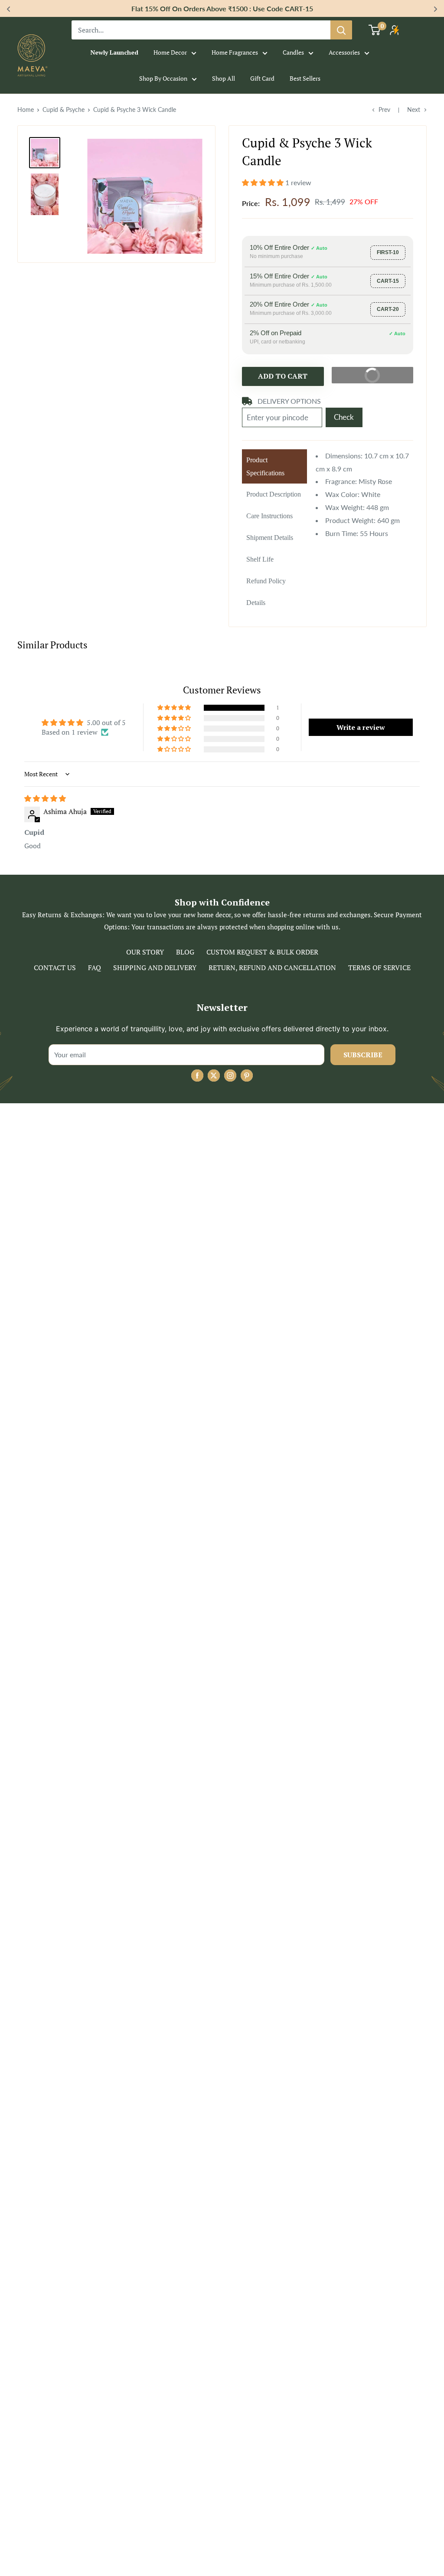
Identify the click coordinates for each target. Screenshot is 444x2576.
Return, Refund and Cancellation (272, 968)
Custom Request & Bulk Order (262, 952)
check (344, 417)
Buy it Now (382, 373)
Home (26, 110)
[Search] (341, 30)
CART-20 (388, 309)
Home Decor (170, 52)
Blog (185, 952)
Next (414, 110)
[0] (375, 30)
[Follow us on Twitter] (214, 1076)
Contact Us (55, 968)
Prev (384, 110)
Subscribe (363, 1055)
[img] (45, 798)
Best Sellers (305, 78)
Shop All (224, 78)
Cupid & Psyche (64, 110)
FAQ (95, 968)
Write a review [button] (361, 727)
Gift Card (262, 78)
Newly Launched (114, 52)
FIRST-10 (388, 252)
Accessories (344, 52)
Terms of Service (379, 968)
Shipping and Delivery (155, 968)
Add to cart (283, 376)
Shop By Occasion (163, 78)
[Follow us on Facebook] (197, 1076)
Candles (293, 52)
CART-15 (388, 281)
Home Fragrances (235, 52)
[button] (264, 182)
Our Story (145, 952)
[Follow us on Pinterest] (247, 1076)
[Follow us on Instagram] (230, 1076)
